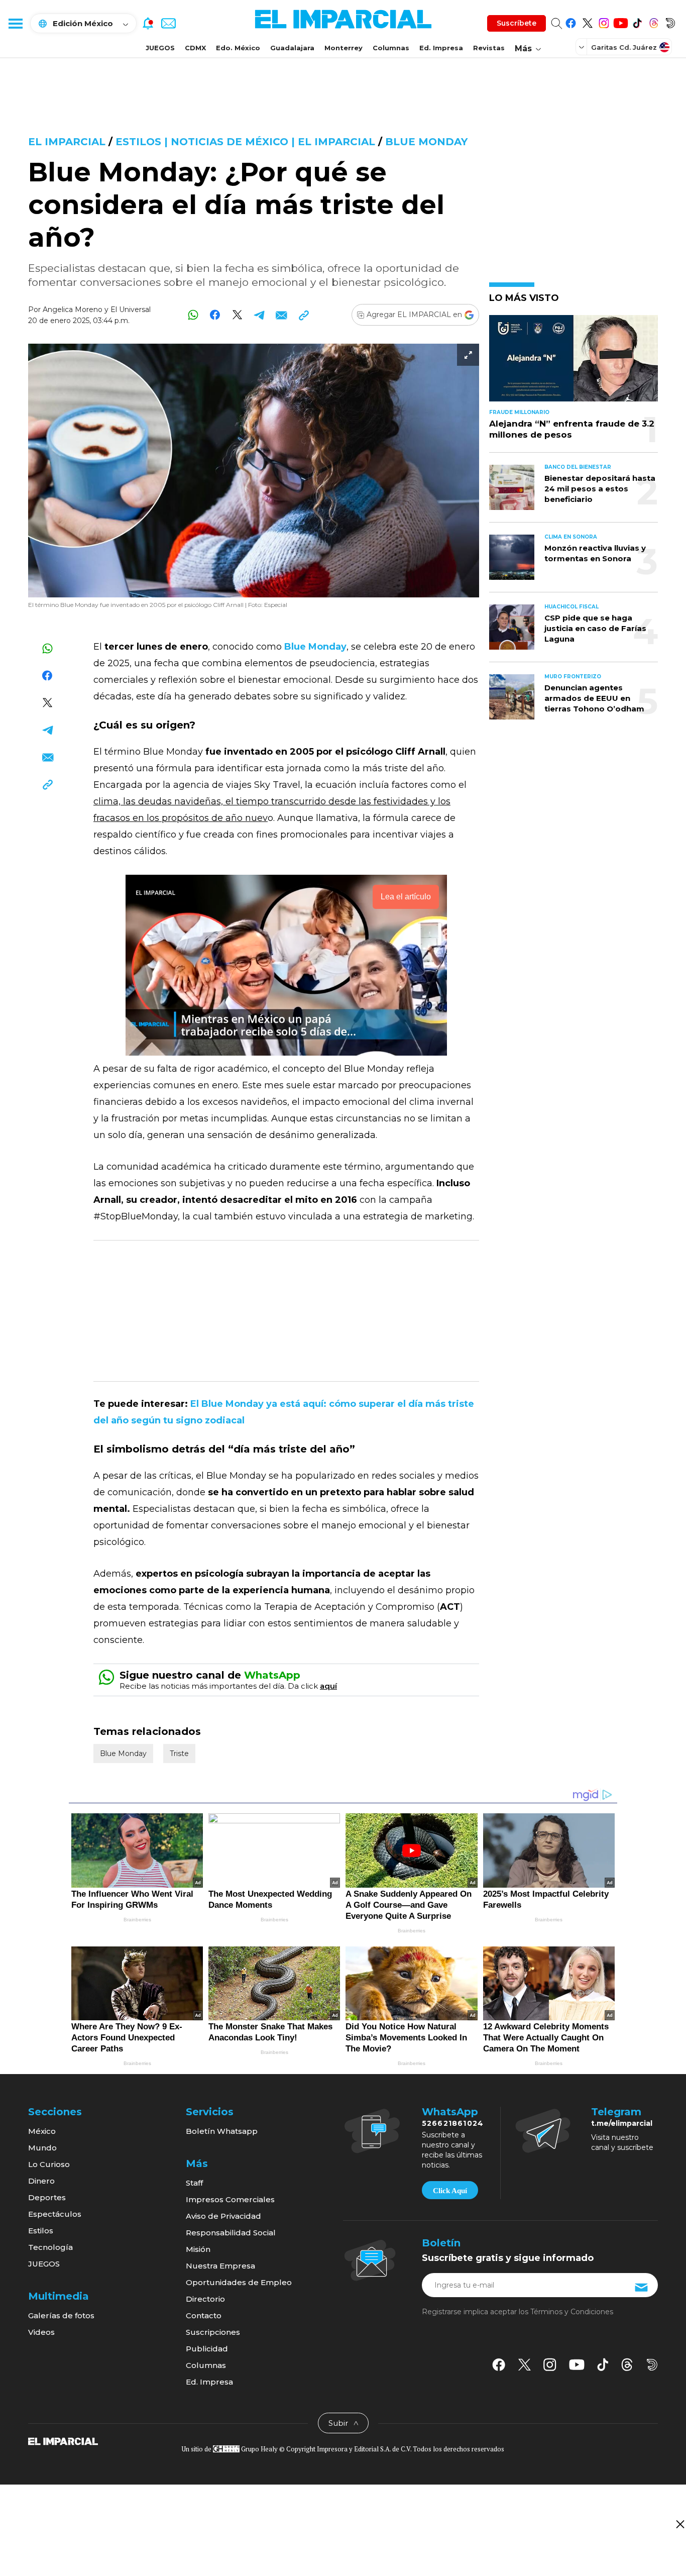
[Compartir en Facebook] (215, 315)
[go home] (63, 2440)
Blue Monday (426, 142)
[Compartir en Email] (281, 315)
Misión (198, 2249)
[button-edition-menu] (583, 47)
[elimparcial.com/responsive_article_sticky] (680, 2524)
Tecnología (50, 2247)
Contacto (204, 2315)
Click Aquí (450, 2191)
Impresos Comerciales (230, 2199)
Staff (194, 2183)
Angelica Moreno (73, 310)
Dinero (41, 2181)
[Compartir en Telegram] (259, 315)
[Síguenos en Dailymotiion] (652, 2365)
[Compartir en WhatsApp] (193, 315)
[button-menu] (15, 23)
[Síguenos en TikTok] (637, 21)
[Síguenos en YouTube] (620, 21)
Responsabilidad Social (231, 2233)
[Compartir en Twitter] (237, 315)
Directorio (205, 2299)
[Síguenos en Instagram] (604, 21)
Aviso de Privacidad (223, 2216)
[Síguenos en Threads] (654, 21)
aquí (328, 1686)
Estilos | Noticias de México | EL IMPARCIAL (245, 142)
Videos (41, 2332)
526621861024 (453, 2123)
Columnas (391, 48)
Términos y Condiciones (572, 2312)
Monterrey (344, 48)
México (42, 2131)
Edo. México (238, 48)
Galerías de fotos (61, 2315)
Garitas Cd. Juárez (624, 47)
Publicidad (207, 2349)
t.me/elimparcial (622, 2123)
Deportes (47, 2197)
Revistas (489, 48)
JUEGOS (160, 48)
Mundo (42, 2148)
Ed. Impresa (441, 48)
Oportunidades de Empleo (239, 2282)
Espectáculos (55, 2214)
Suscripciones (213, 2332)
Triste (179, 1754)
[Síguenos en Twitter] (587, 21)
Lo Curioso (49, 2164)
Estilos (41, 2231)
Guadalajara (292, 48)
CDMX (195, 48)
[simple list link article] (574, 363)
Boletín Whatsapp (222, 2131)
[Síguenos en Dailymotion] (670, 21)
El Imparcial (67, 142)
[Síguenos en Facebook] (571, 21)
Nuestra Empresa (220, 2266)
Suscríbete (517, 23)
